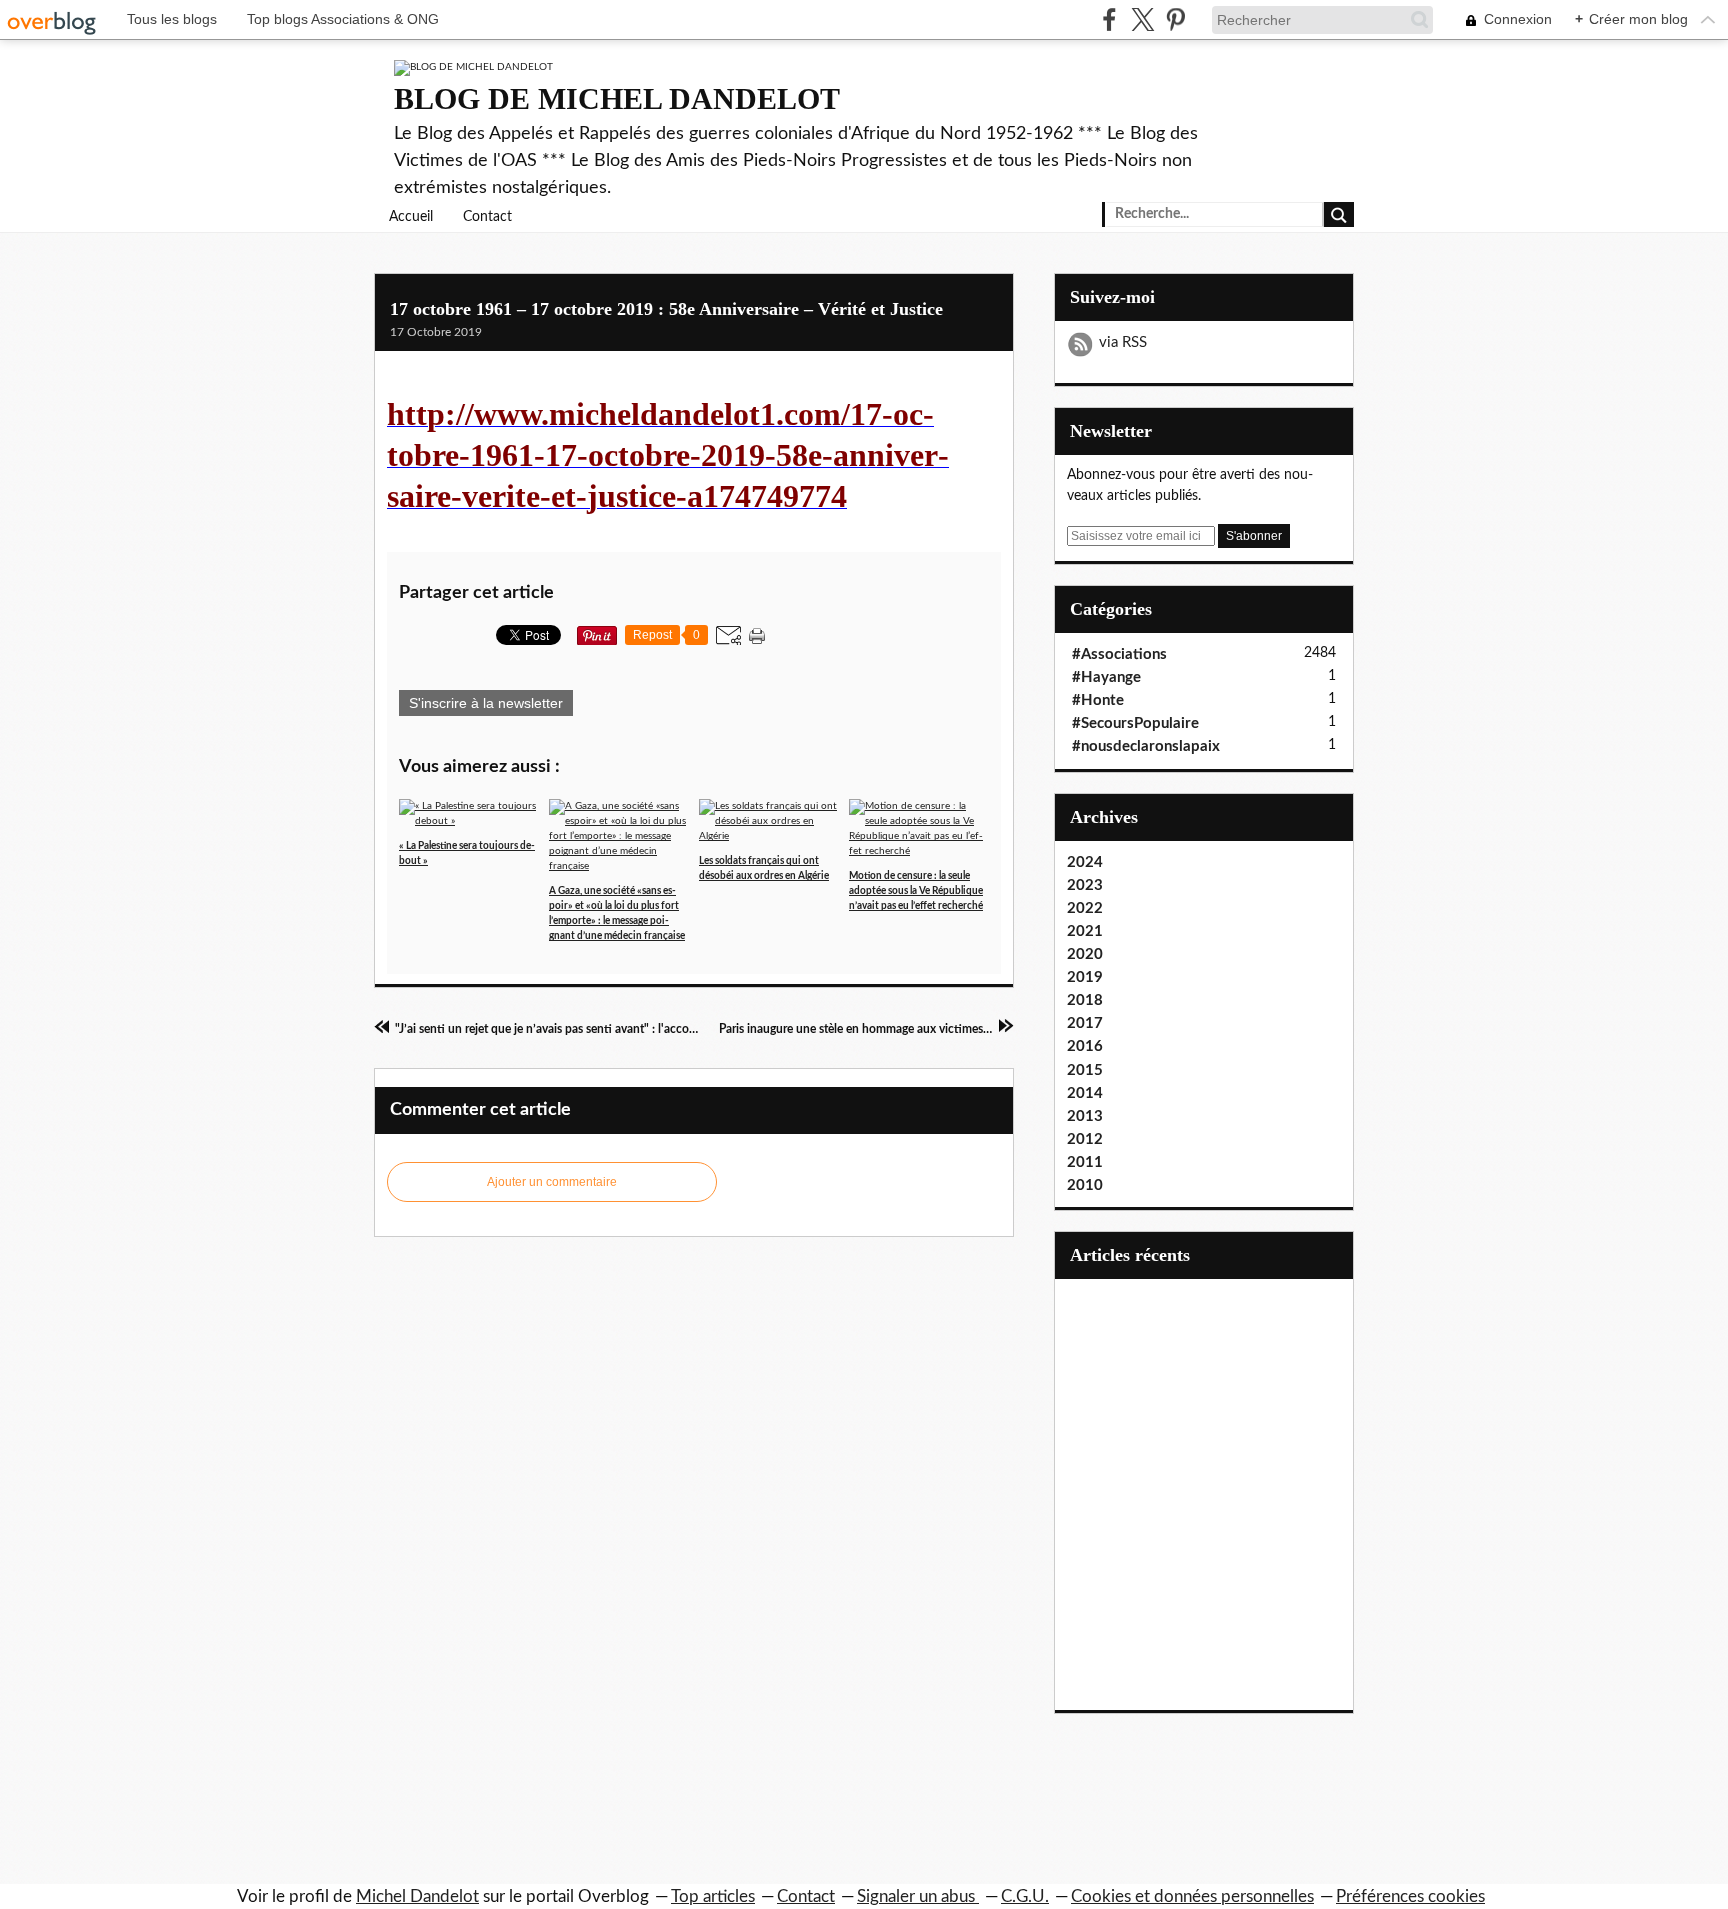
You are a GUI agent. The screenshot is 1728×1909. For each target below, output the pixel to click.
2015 (1085, 1070)
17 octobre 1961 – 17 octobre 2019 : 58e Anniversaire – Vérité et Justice (666, 309)
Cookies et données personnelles (1192, 1896)
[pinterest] (1175, 19)
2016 (1085, 1046)
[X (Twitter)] (1142, 19)
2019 (1085, 977)
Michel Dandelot (417, 1896)
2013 (1085, 1116)
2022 (1085, 908)
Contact (487, 217)
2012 (1085, 1139)
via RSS (1123, 342)
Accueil (411, 217)
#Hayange (1106, 677)
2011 (1085, 1162)
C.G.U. (1025, 1896)
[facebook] (1109, 19)
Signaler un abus (918, 1896)
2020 (1085, 954)
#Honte (1098, 700)
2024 (1085, 862)
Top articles (713, 1896)
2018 (1085, 1000)
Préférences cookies (1410, 1896)
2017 (1085, 1023)
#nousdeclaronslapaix (1146, 746)
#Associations (1119, 654)
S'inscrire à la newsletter (486, 703)
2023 (1085, 885)
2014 (1085, 1093)
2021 (1085, 931)
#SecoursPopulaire (1135, 723)
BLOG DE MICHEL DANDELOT (617, 98)
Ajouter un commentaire (552, 1182)
